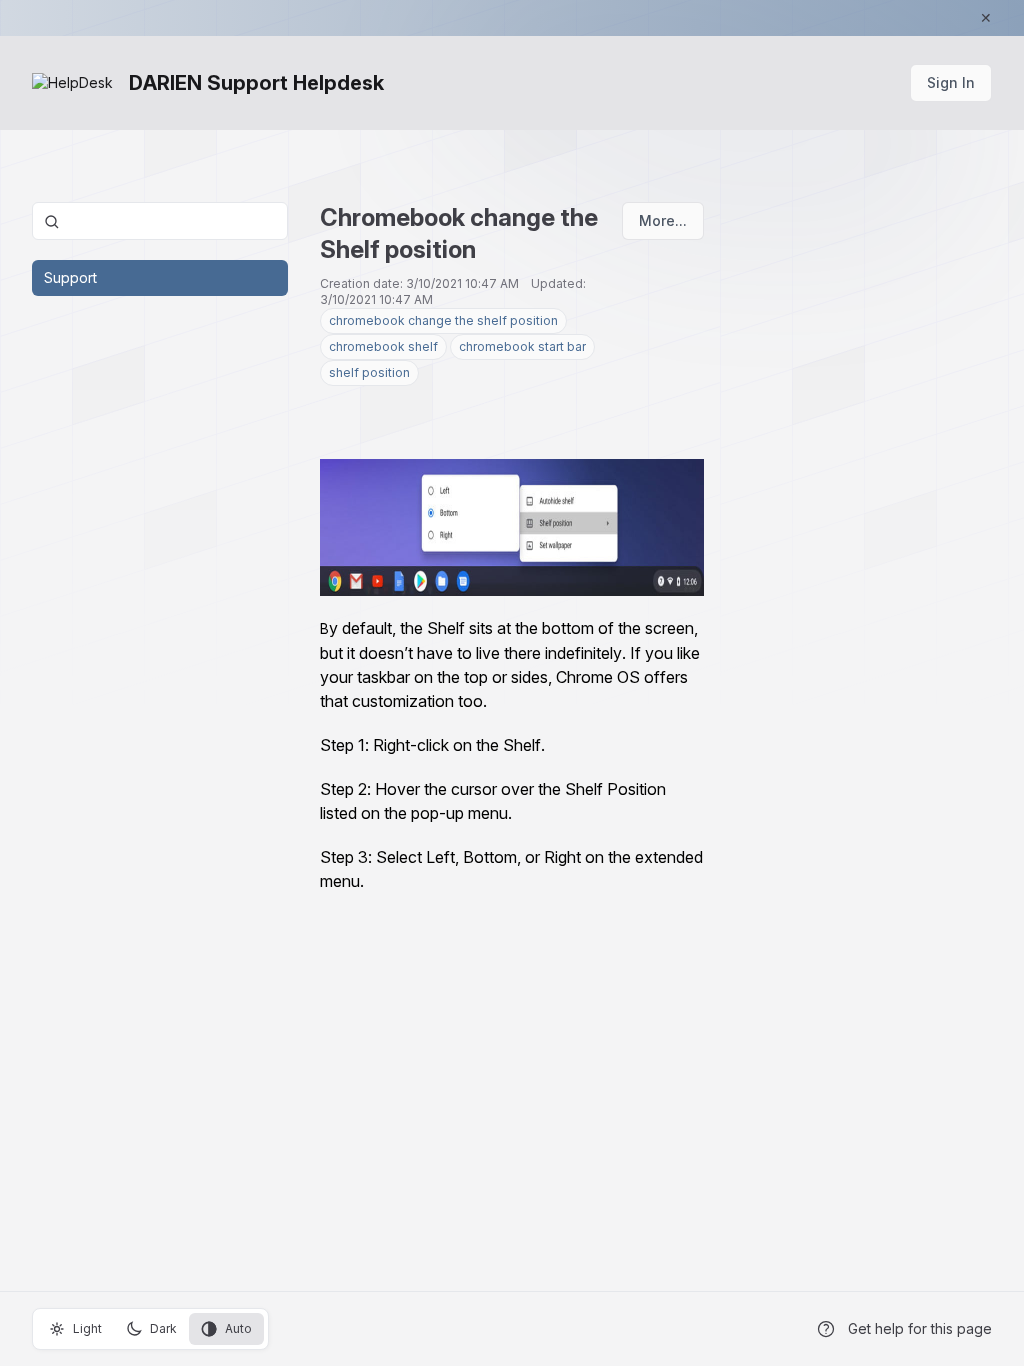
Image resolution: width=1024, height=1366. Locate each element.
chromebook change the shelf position (443, 320)
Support (70, 277)
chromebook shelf (383, 346)
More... (663, 220)
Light (87, 1328)
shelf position (369, 372)
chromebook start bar (522, 346)
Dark (163, 1328)
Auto (238, 1328)
